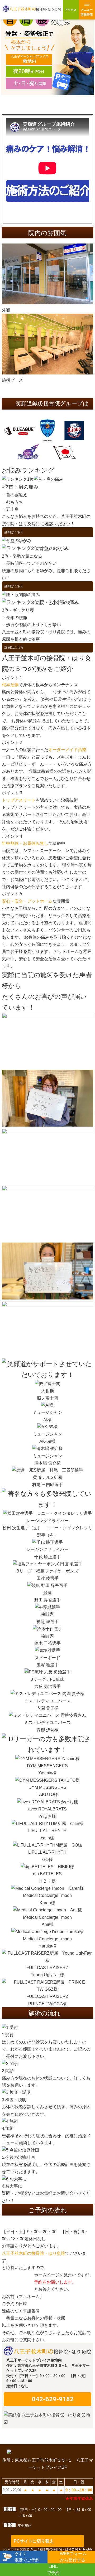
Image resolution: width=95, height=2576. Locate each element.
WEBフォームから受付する (72, 2555)
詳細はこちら (14, 532)
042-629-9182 (53, 2399)
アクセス (71, 10)
